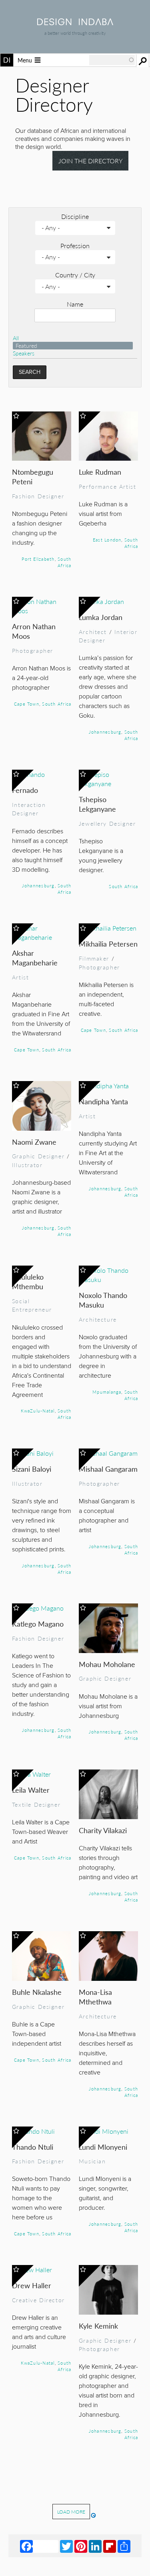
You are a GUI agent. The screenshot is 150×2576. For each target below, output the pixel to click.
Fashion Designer (38, 496)
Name (75, 304)
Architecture (98, 1319)
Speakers (24, 353)
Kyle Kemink (98, 2326)
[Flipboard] (110, 2546)
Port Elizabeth (38, 559)
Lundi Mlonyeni (103, 2147)
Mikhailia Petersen (108, 944)
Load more (71, 2512)
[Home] (75, 23)
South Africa (64, 562)
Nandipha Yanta (103, 1101)
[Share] (124, 2546)
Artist (21, 977)
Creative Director (38, 2300)
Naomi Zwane (34, 1142)
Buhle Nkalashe (37, 1992)
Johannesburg (105, 732)
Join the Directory (91, 161)
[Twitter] (66, 2546)
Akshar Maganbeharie (35, 958)
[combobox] (112, 60)
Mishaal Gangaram (108, 1469)
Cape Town (27, 704)
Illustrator (27, 1165)
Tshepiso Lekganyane (97, 804)
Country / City (75, 275)
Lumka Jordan (101, 617)
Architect (93, 632)
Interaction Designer (29, 809)
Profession (75, 246)
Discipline (75, 216)
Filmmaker (94, 958)
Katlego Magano (38, 1624)
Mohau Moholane (107, 1664)
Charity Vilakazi (103, 1830)
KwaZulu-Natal (38, 1410)
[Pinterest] (81, 2546)
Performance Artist (108, 486)
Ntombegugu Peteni (33, 476)
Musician (92, 2161)
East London (107, 540)
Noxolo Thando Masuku (103, 1300)
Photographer (33, 650)
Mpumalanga (107, 1392)
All (16, 338)
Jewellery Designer (107, 823)
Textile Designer (36, 1804)
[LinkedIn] (95, 2546)
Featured (26, 346)
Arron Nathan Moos (34, 631)
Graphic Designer (38, 1156)
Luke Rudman (100, 472)
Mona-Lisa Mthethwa (95, 1997)
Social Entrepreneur (32, 1305)
